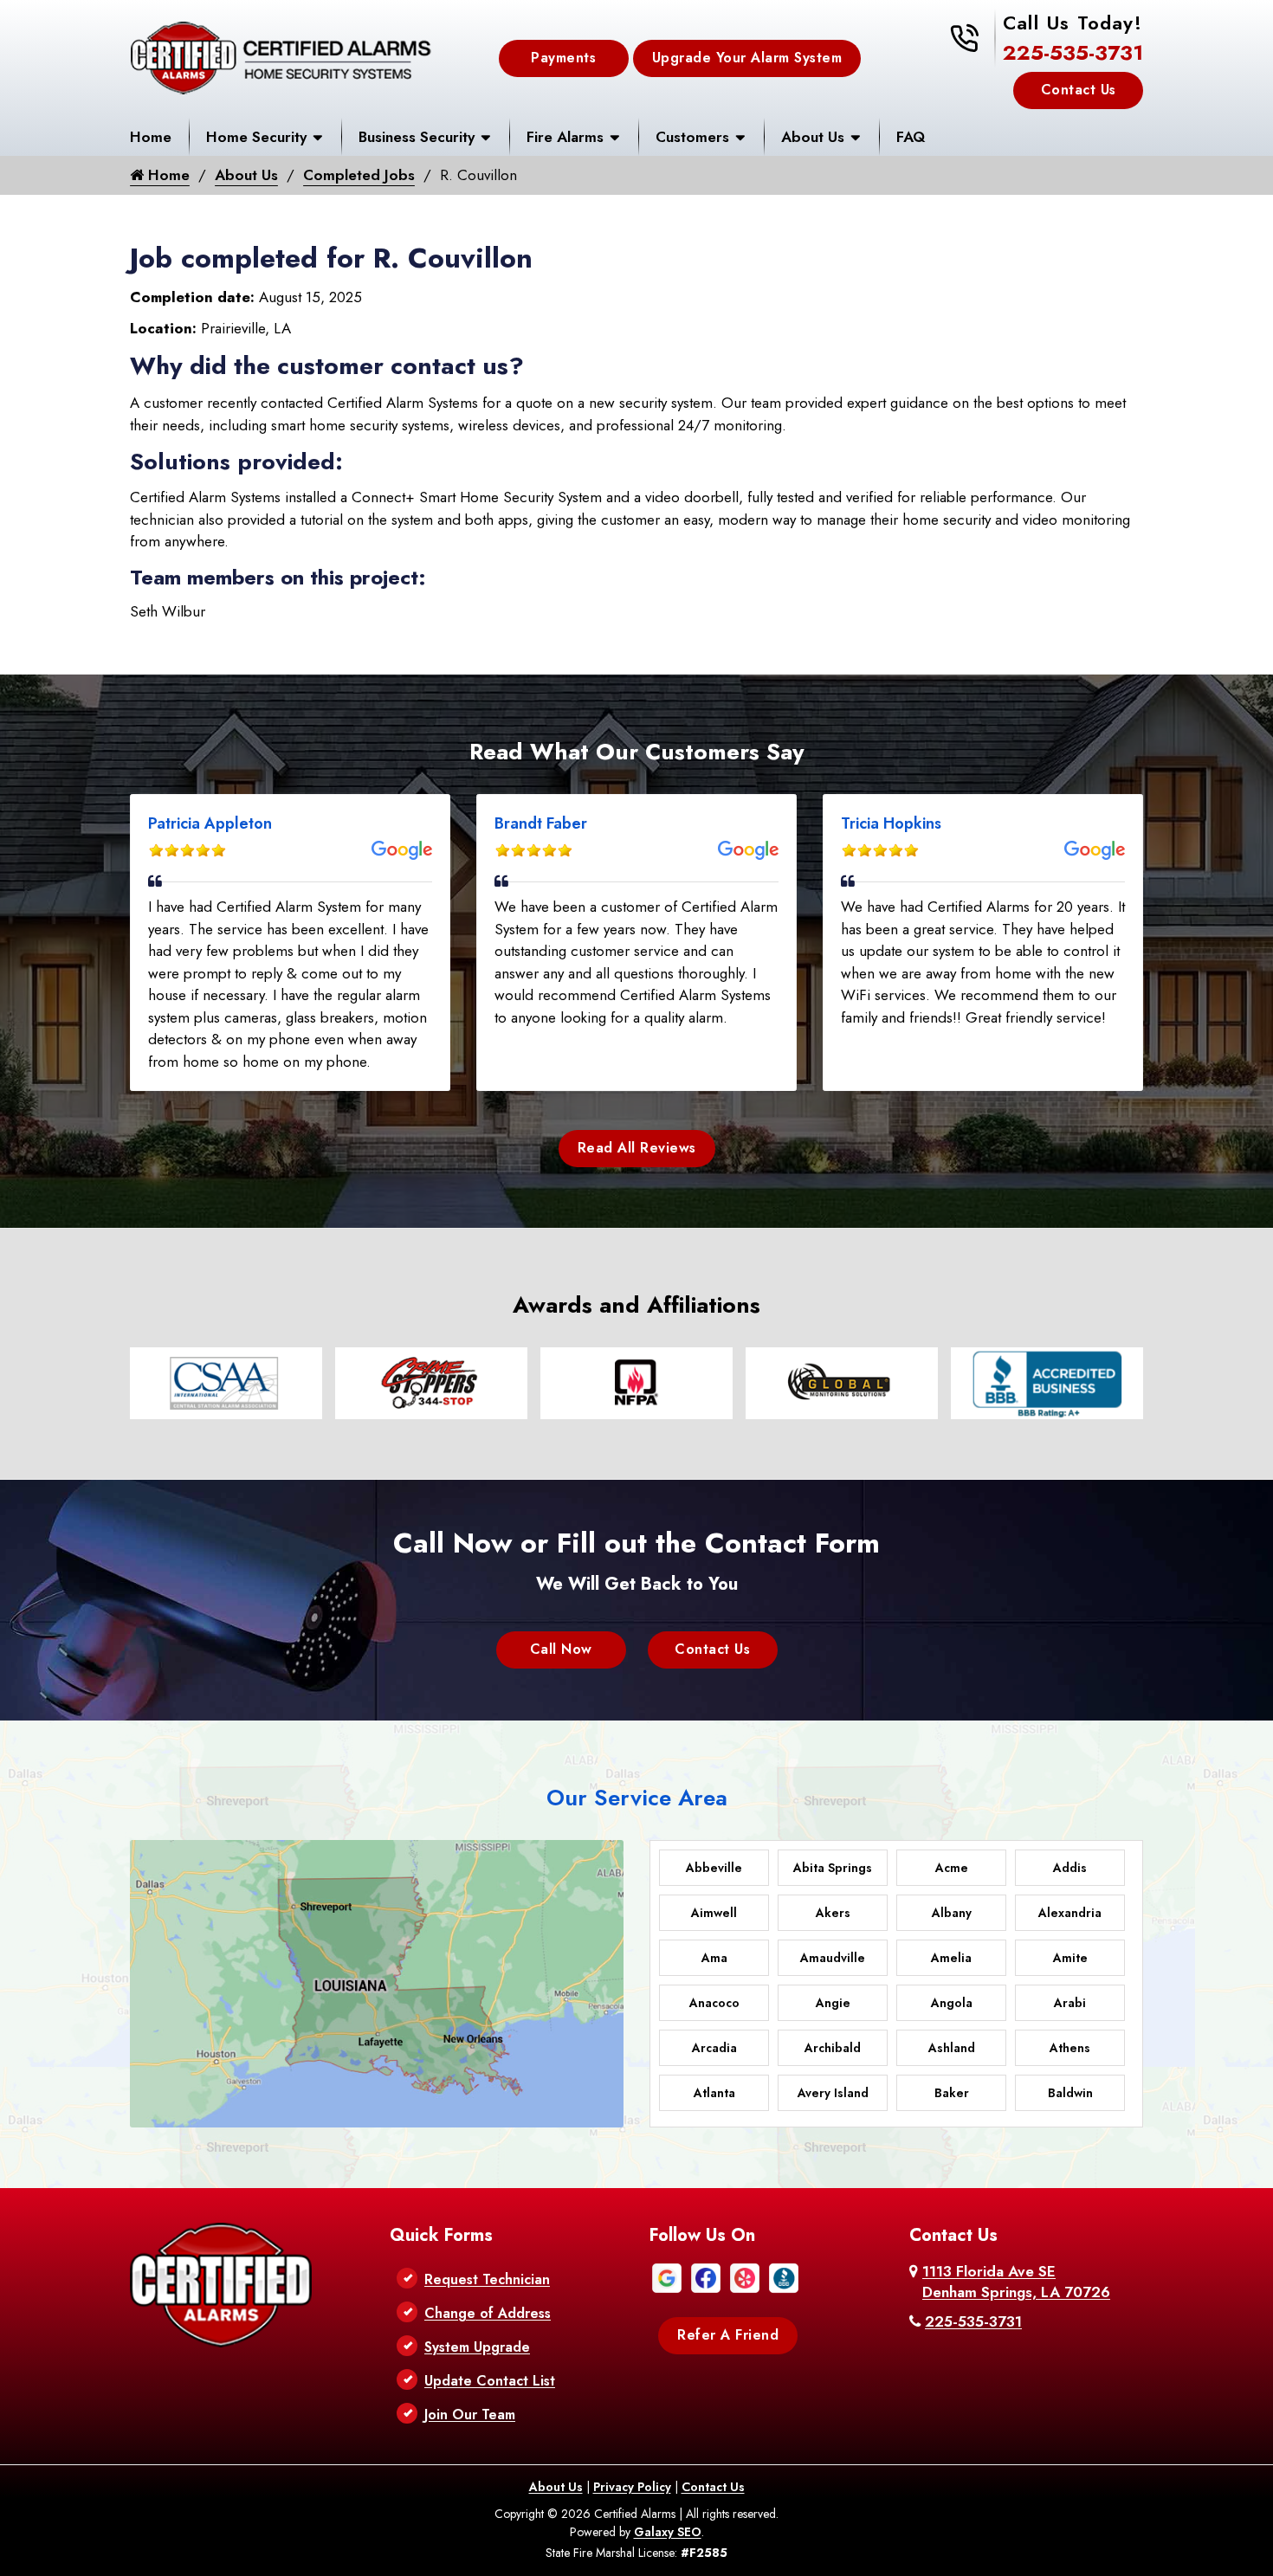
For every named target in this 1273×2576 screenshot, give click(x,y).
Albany (952, 1913)
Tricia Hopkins (891, 823)
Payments (563, 58)
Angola (952, 2003)
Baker (952, 2093)
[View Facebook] (706, 2276)
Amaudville (833, 1958)
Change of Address (488, 2313)
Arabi (1070, 2003)
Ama (714, 1958)
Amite (1070, 1958)
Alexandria (1070, 1913)
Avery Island (833, 2093)
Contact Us (1079, 90)
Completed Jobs (359, 175)
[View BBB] (784, 2276)
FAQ (911, 137)
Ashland (952, 2048)
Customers (692, 137)
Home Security (256, 137)
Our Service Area (637, 1798)
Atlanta (714, 2093)
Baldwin (1070, 2093)
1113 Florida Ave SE (1016, 2282)
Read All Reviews (637, 1148)
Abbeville (714, 1868)
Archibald (833, 2048)
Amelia (951, 1958)
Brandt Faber (541, 823)
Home (151, 137)
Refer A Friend (728, 2335)
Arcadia (714, 2048)
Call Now (561, 1649)
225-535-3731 (1073, 52)
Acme (952, 1868)
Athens (1070, 2048)
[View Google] (667, 2276)
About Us (813, 137)
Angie (833, 2003)
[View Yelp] (745, 2276)
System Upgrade (477, 2347)
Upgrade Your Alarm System (747, 58)
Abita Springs (833, 1868)
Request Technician (487, 2279)
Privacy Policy (632, 2487)
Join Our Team (470, 2415)
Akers (833, 1913)
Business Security (417, 137)
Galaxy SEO (668, 2532)
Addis (1070, 1868)
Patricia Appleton (210, 823)
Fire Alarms (565, 137)
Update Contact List (490, 2381)
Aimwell (714, 1913)
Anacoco (714, 2003)
